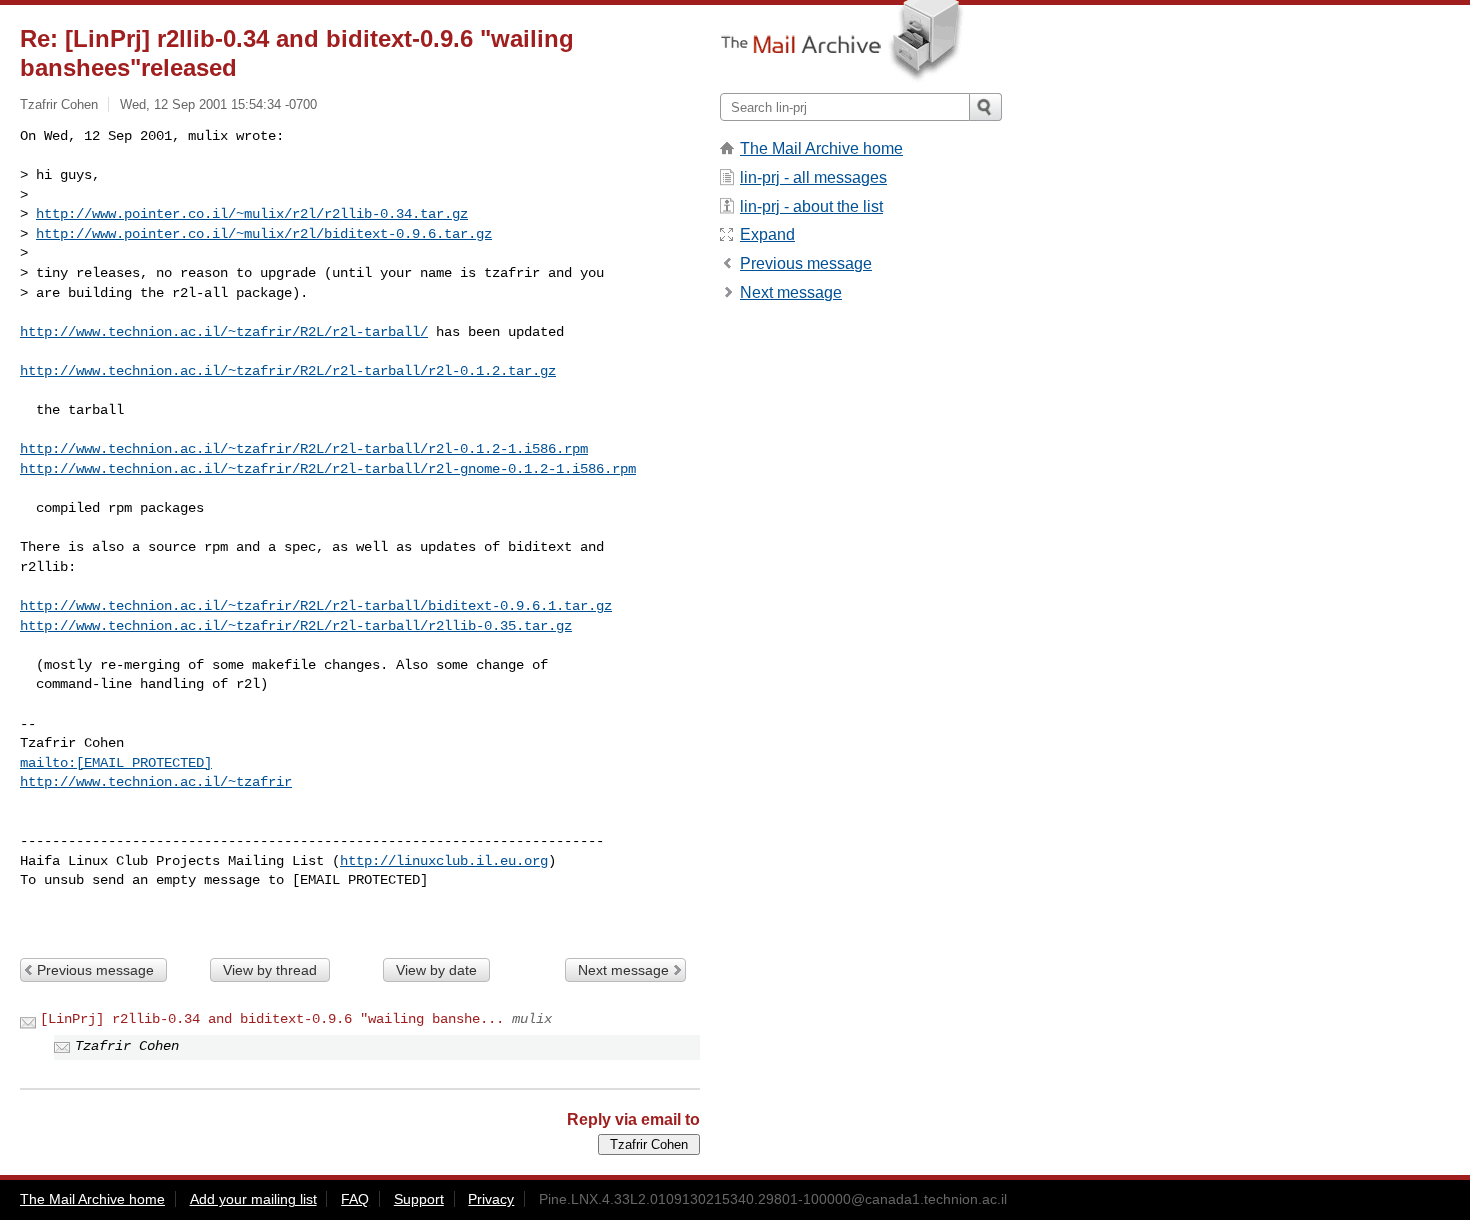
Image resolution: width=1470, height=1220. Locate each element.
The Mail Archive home (821, 148)
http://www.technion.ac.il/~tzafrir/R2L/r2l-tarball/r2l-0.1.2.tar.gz (288, 371)
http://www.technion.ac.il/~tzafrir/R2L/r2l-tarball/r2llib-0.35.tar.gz (296, 626)
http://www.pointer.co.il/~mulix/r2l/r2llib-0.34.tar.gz (252, 214)
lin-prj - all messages (813, 177)
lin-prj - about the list (811, 206)
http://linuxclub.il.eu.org (444, 861)
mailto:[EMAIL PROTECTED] (116, 763)
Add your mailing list (253, 1199)
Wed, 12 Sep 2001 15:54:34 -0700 (218, 104)
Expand (767, 234)
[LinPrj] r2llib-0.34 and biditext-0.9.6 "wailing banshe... (272, 1019)
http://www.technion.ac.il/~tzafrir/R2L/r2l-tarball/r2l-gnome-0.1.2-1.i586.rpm (328, 469)
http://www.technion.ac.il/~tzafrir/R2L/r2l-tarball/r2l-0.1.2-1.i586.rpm (304, 449)
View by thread (270, 970)
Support (419, 1199)
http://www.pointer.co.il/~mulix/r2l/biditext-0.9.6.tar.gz (264, 234)
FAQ (355, 1199)
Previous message (95, 970)
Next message (623, 970)
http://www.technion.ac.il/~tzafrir (156, 782)
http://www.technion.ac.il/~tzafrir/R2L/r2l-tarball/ (224, 332)
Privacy (491, 1199)
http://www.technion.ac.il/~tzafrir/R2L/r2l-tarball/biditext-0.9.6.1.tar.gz (316, 606)
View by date (436, 970)
